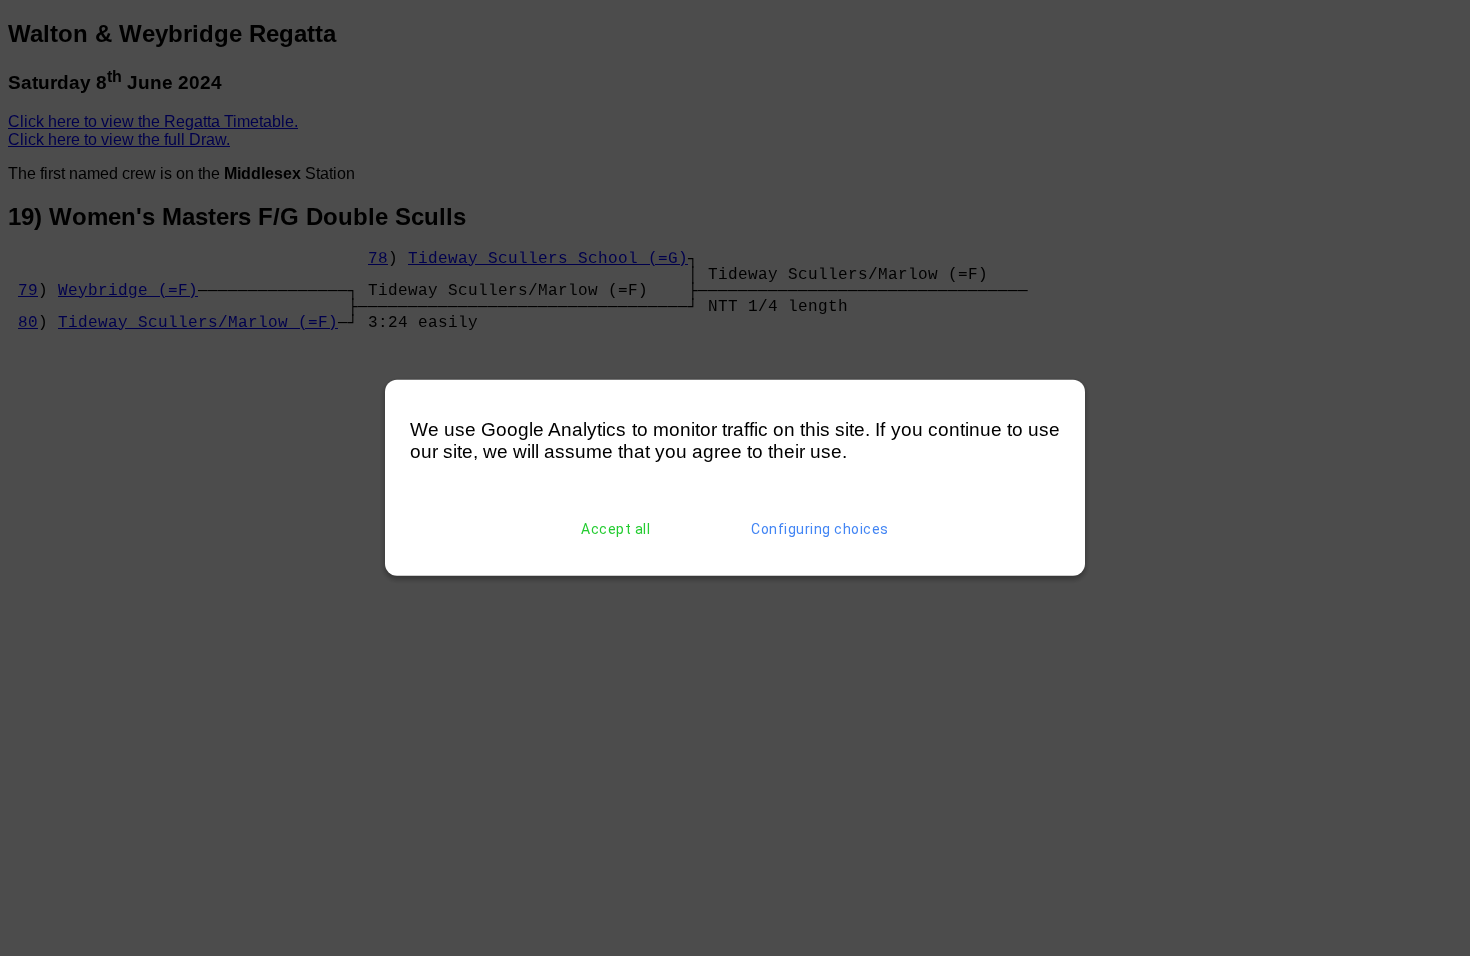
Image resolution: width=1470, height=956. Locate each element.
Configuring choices (820, 529)
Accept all (615, 529)
